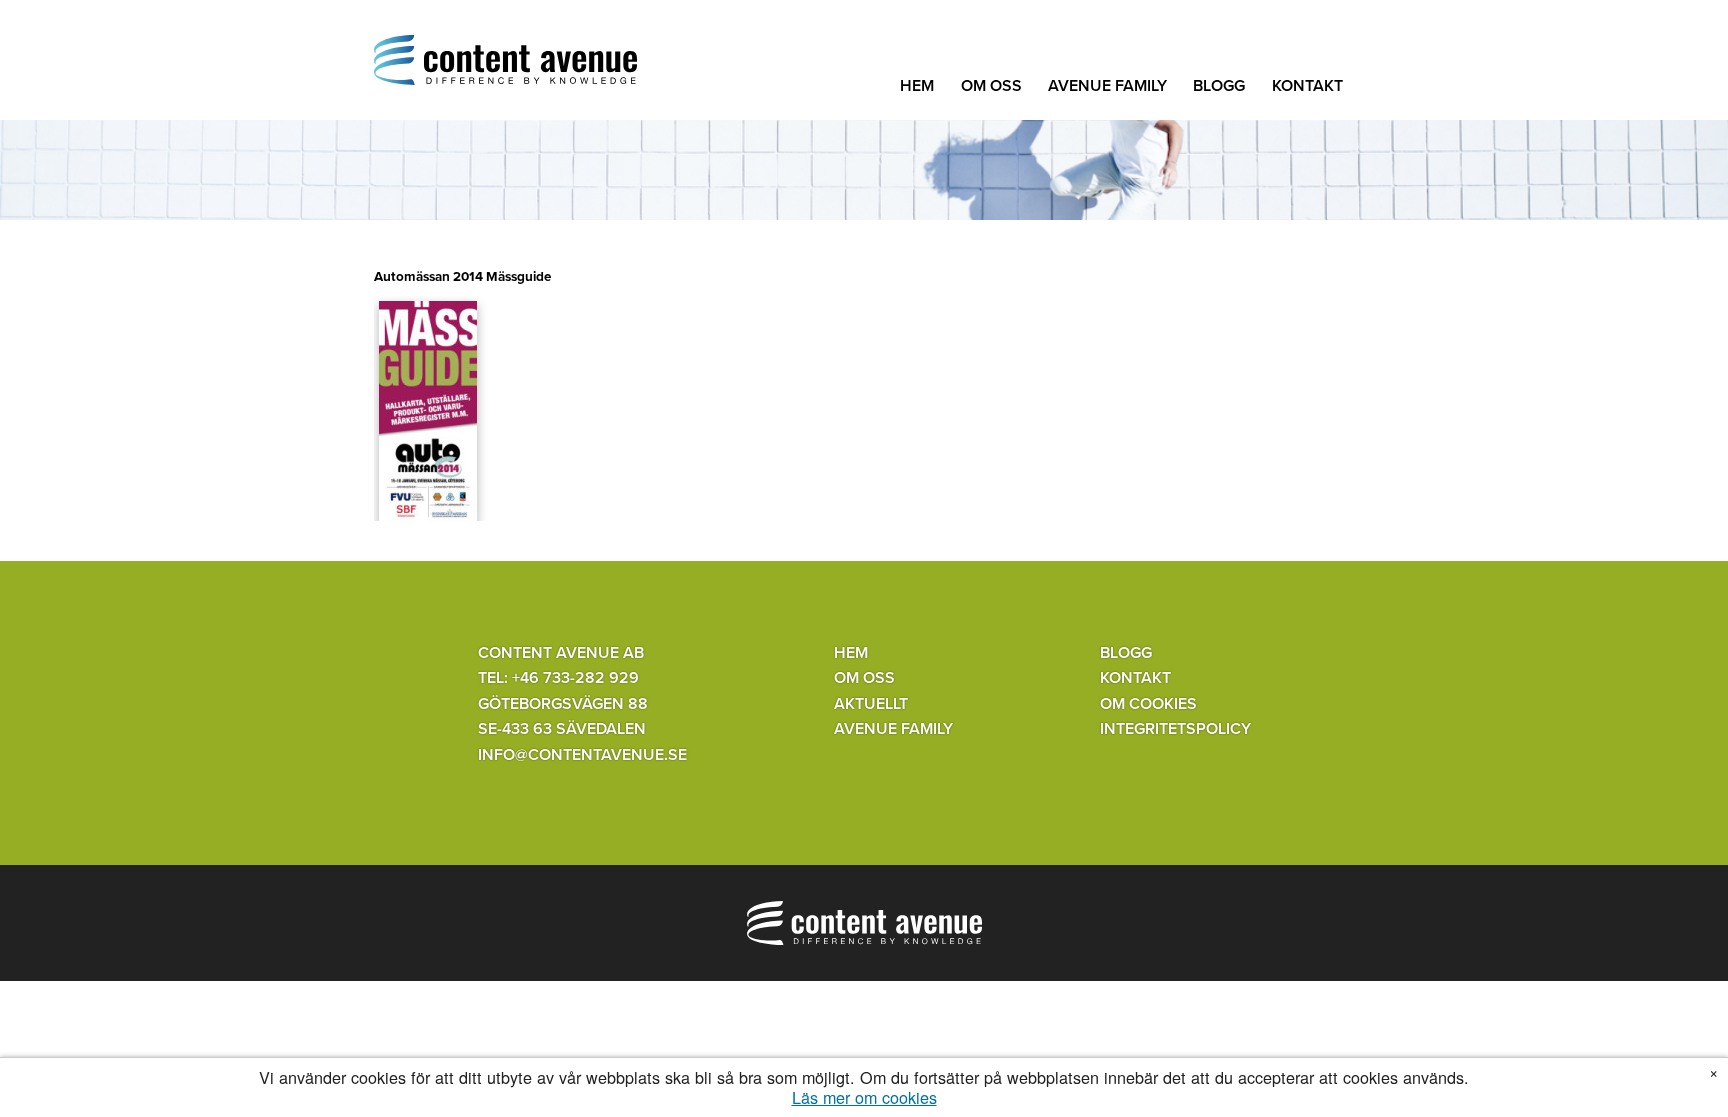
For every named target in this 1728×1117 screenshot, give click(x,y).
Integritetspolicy (1175, 729)
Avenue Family (1107, 86)
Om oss (991, 86)
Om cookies (1148, 704)
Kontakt (1307, 86)
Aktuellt (871, 704)
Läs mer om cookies (864, 1097)
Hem (917, 86)
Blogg (1219, 86)
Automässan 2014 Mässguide (462, 277)
